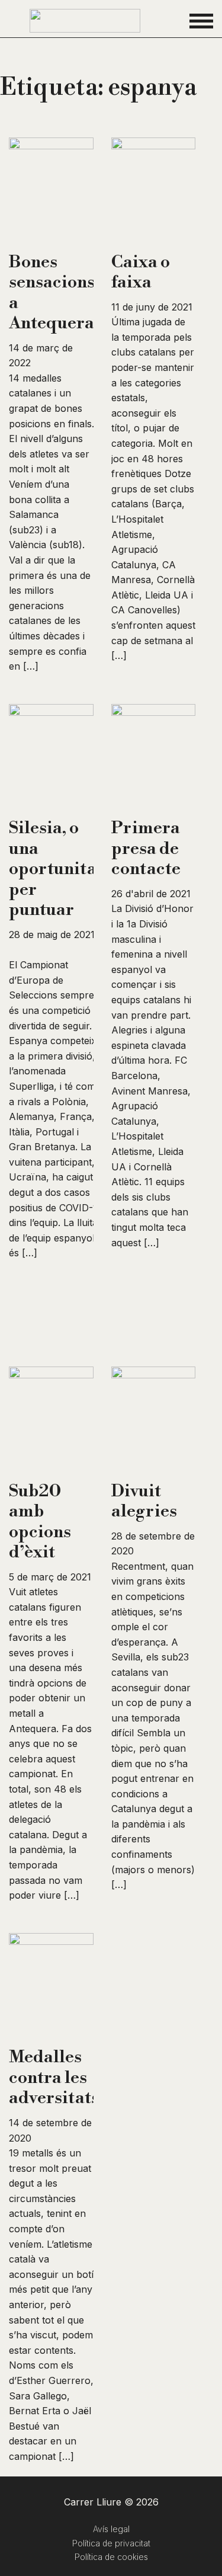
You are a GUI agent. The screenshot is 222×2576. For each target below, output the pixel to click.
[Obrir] (201, 21)
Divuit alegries (144, 1501)
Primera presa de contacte (146, 848)
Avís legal (111, 2529)
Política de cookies (111, 2557)
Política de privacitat (111, 2543)
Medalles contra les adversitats (54, 2077)
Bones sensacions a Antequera (52, 293)
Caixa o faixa (141, 272)
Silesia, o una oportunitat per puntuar (56, 869)
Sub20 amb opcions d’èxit (40, 1522)
